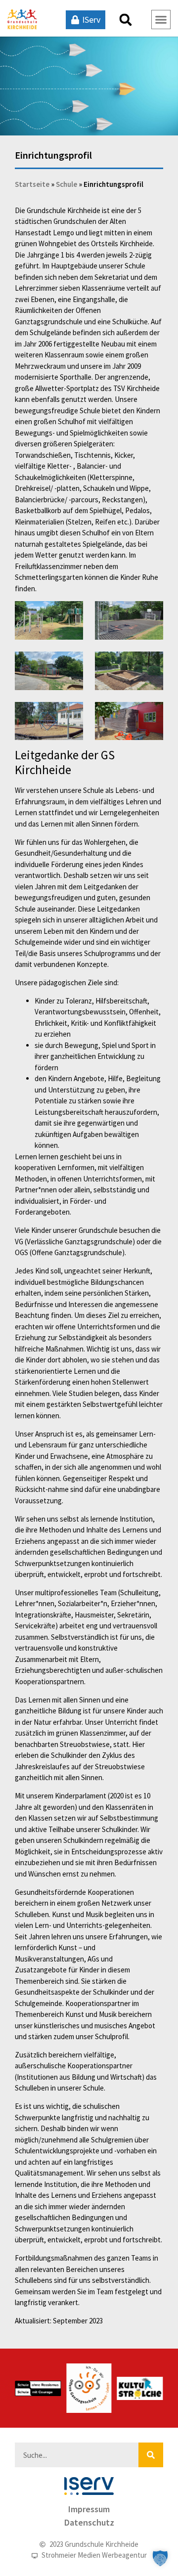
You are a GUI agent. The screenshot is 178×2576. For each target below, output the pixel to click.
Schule (67, 184)
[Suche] (151, 2455)
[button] (126, 20)
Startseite (32, 184)
